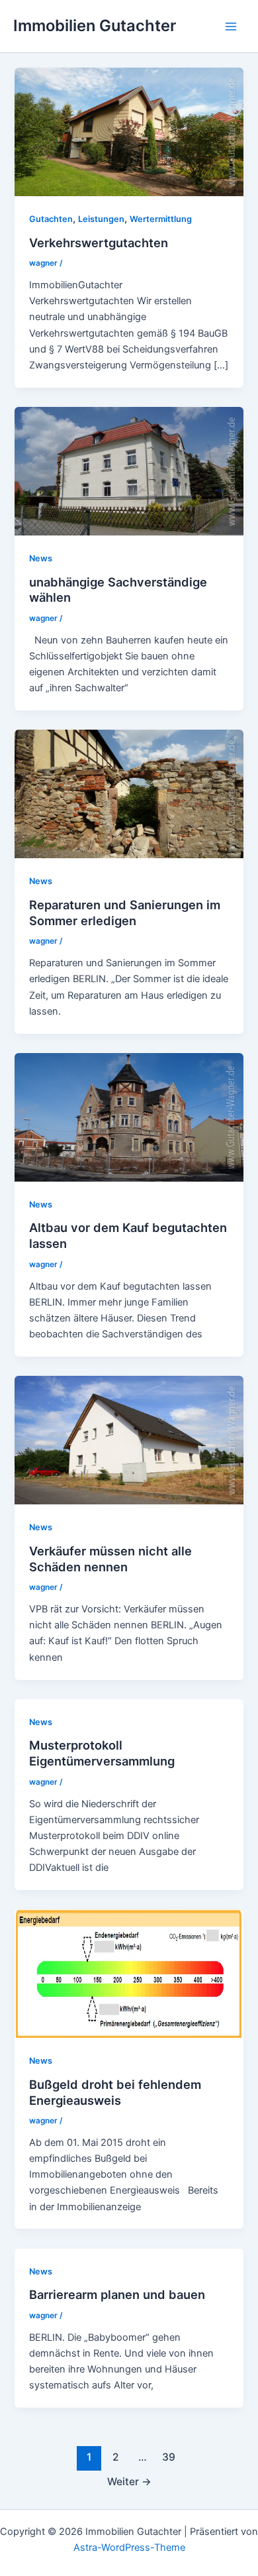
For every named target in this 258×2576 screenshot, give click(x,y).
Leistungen (101, 219)
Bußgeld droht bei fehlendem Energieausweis (115, 2092)
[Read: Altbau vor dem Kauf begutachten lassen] (129, 1117)
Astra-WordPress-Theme (129, 2548)
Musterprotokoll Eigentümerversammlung (102, 1753)
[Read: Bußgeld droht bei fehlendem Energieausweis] (129, 1973)
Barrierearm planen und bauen (117, 2294)
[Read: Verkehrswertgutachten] (129, 131)
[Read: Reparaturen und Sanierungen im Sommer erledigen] (129, 793)
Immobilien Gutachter (95, 26)
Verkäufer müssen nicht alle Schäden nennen (110, 1559)
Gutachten (51, 219)
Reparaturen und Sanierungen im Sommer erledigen (125, 913)
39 (169, 2457)
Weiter (129, 2482)
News (41, 558)
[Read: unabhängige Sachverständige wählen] (129, 471)
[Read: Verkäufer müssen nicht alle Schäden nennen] (129, 1439)
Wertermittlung (161, 219)
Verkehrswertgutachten (99, 243)
